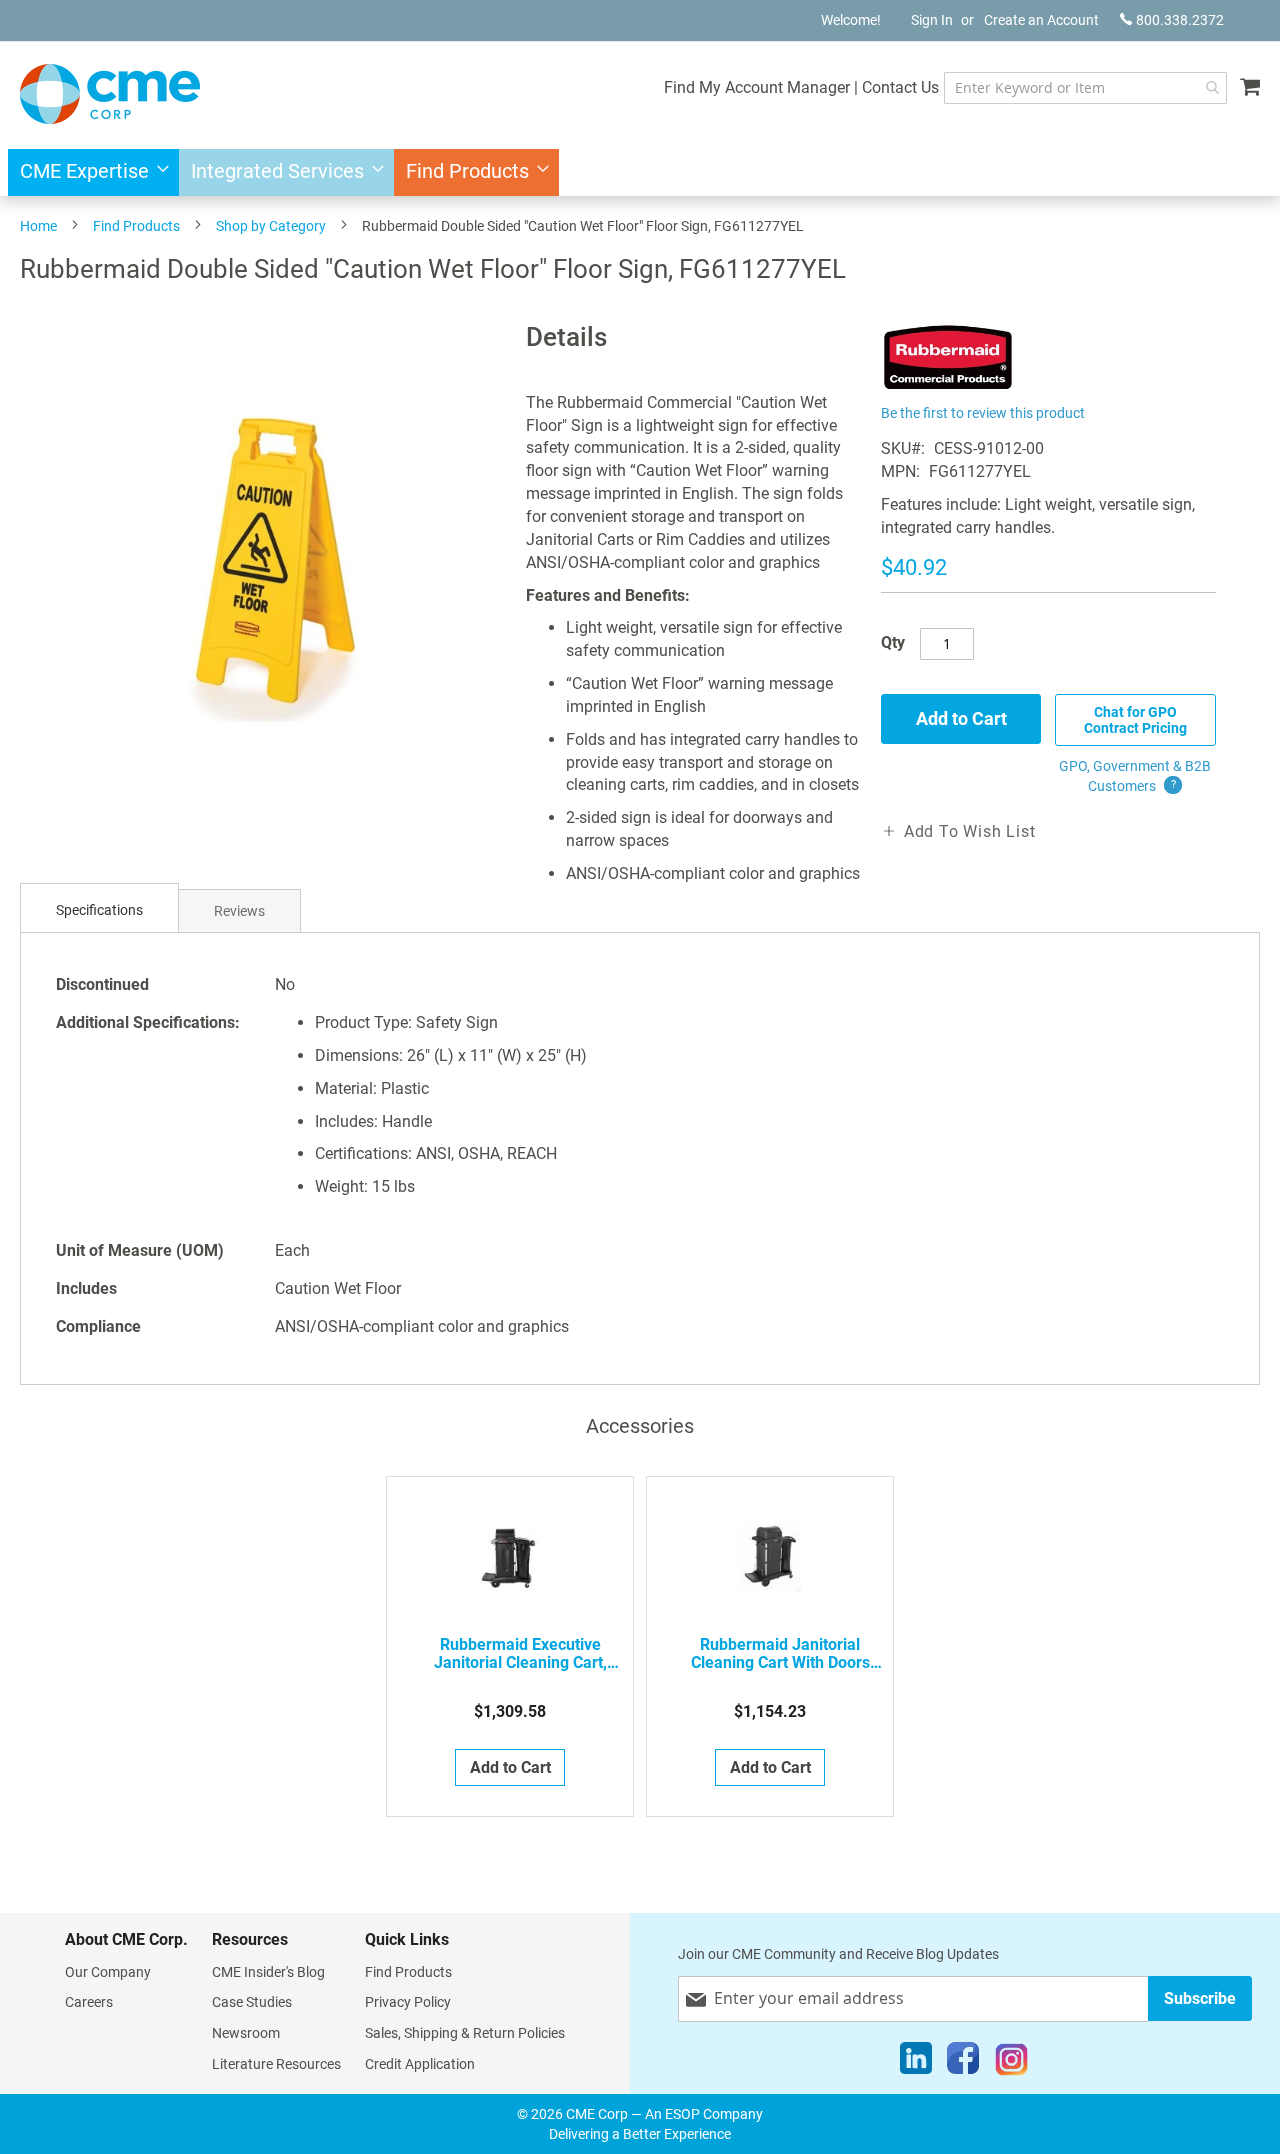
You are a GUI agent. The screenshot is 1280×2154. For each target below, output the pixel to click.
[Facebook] (963, 2063)
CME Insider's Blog (268, 1972)
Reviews (239, 911)
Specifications (99, 910)
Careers (89, 2002)
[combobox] (1085, 88)
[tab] (99, 910)
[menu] (640, 172)
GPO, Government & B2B (1135, 776)
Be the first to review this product (983, 413)
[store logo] (110, 94)
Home (38, 226)
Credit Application (420, 2064)
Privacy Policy (408, 2002)
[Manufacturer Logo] (948, 387)
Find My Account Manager (757, 87)
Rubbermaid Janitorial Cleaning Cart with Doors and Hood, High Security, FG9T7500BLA (780, 1654)
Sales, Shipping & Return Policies (465, 2033)
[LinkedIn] (916, 2063)
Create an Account (1041, 20)
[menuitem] (88, 172)
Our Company (108, 1972)
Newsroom (246, 2033)
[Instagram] (1011, 2063)
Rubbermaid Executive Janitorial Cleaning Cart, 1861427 (520, 1654)
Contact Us (900, 87)
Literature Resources (276, 2064)
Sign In (932, 20)
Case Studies (252, 2002)
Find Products (136, 226)
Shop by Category (271, 226)
